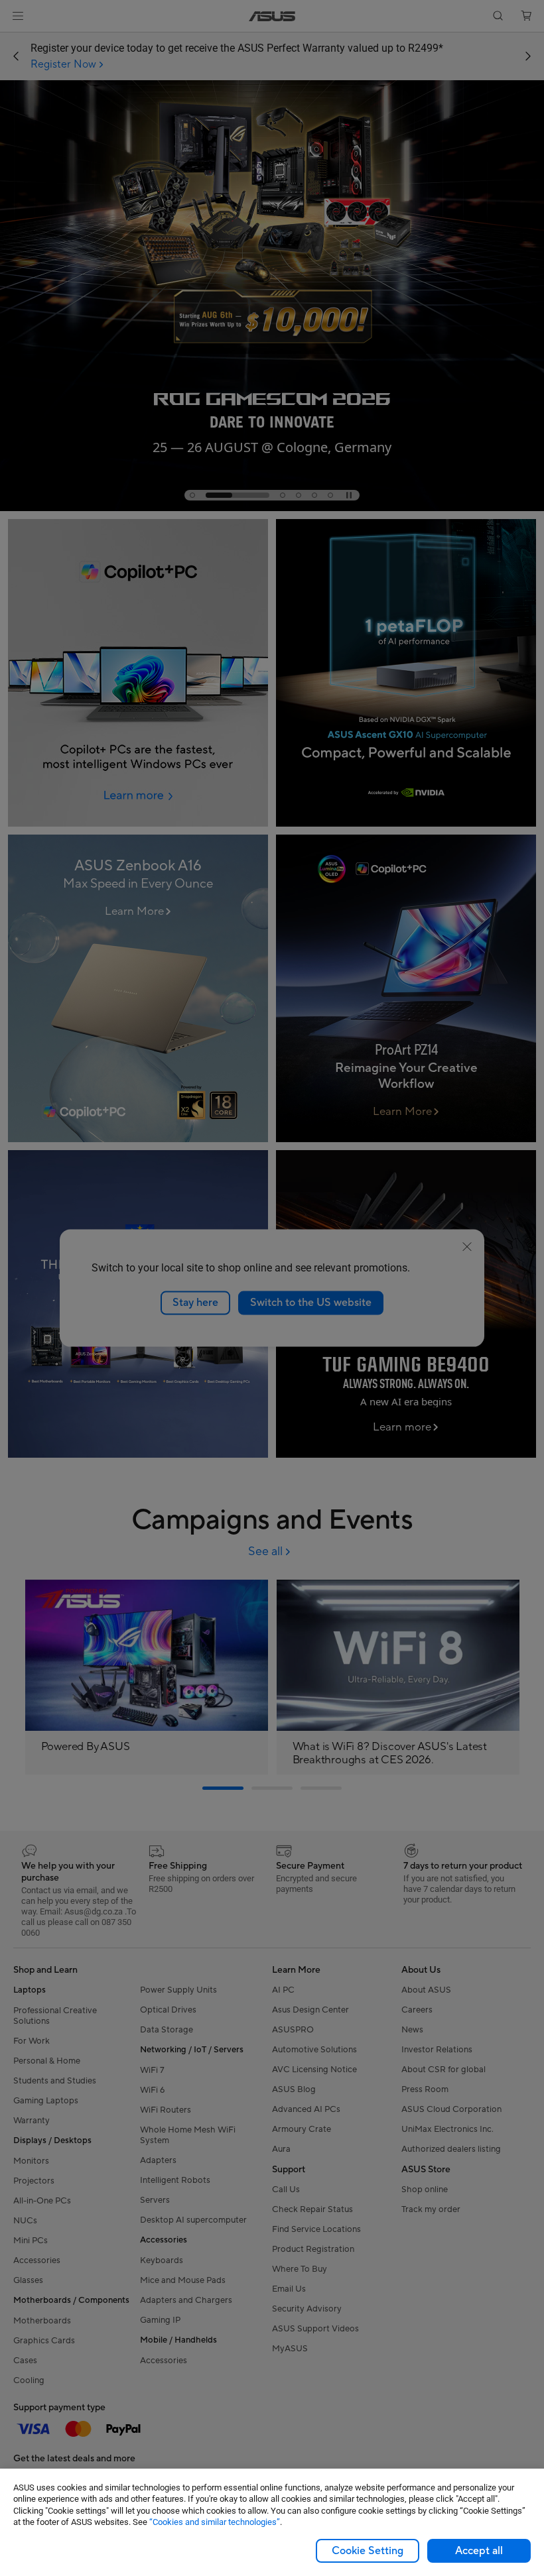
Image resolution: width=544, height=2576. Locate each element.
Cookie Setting (368, 2551)
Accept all (479, 2551)
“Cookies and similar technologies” (215, 2522)
